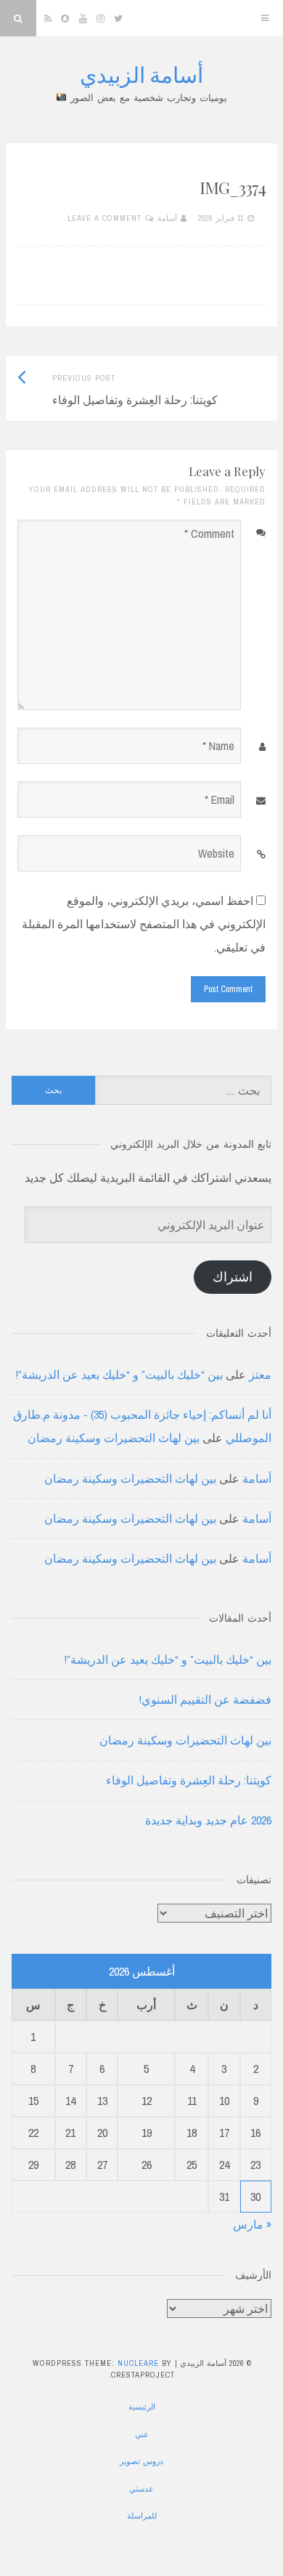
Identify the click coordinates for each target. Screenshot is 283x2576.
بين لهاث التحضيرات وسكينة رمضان (114, 1438)
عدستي (141, 2489)
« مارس (252, 2224)
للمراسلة (142, 2516)
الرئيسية (142, 2407)
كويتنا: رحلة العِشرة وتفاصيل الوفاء (189, 1780)
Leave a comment (104, 218)
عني (142, 2434)
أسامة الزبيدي (141, 74)
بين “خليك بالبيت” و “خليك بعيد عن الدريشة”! (119, 1374)
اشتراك (233, 1277)
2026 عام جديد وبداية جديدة (208, 1820)
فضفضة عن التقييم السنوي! (205, 1699)
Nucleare (138, 2363)
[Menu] (265, 18)
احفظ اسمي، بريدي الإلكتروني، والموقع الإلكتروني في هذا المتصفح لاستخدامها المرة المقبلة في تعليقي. (144, 924)
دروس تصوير (141, 2461)
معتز (260, 1374)
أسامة (167, 218)
